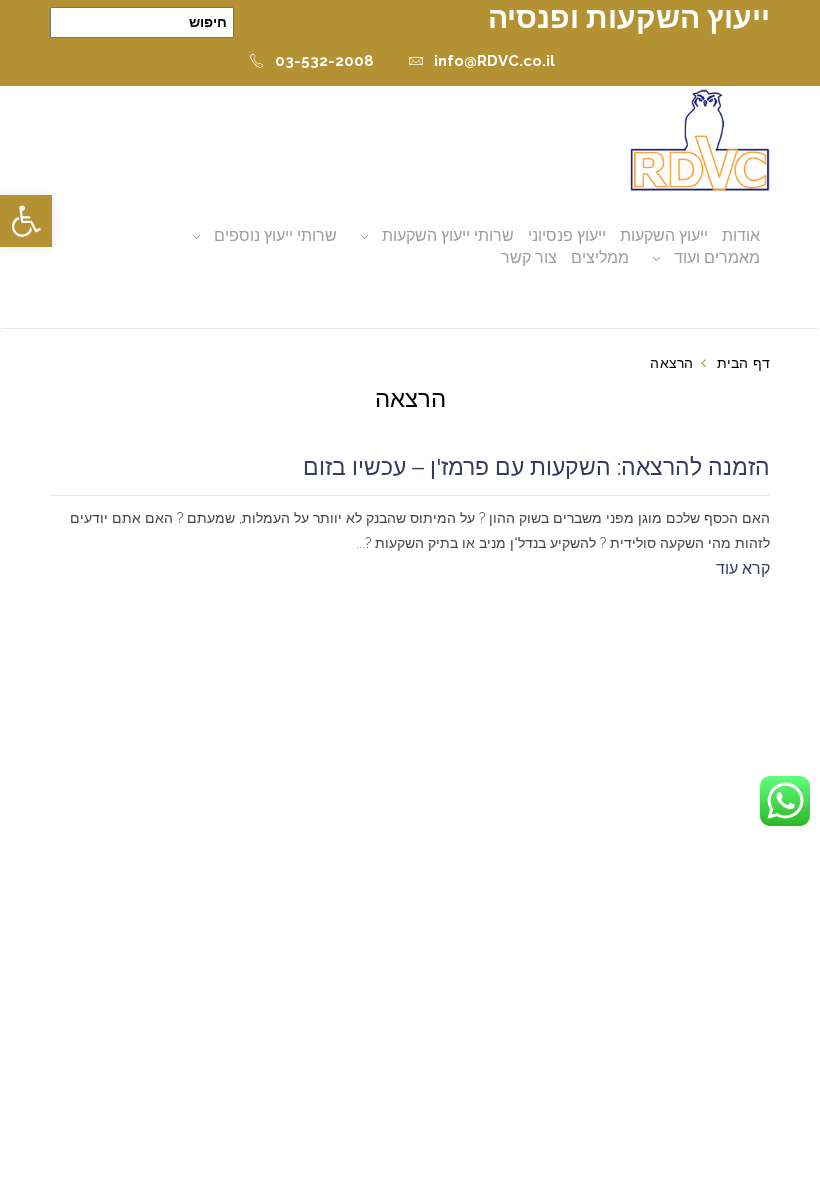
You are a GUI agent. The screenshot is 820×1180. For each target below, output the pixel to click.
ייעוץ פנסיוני (567, 235)
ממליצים (600, 257)
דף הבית (743, 363)
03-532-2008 (324, 61)
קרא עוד (743, 568)
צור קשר (529, 257)
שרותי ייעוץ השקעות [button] (448, 235)
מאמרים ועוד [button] (717, 257)
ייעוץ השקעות (664, 235)
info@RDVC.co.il (494, 61)
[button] (26, 221)
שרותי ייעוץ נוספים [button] (275, 235)
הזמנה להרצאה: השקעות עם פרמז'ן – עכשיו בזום (536, 467)
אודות (741, 235)
